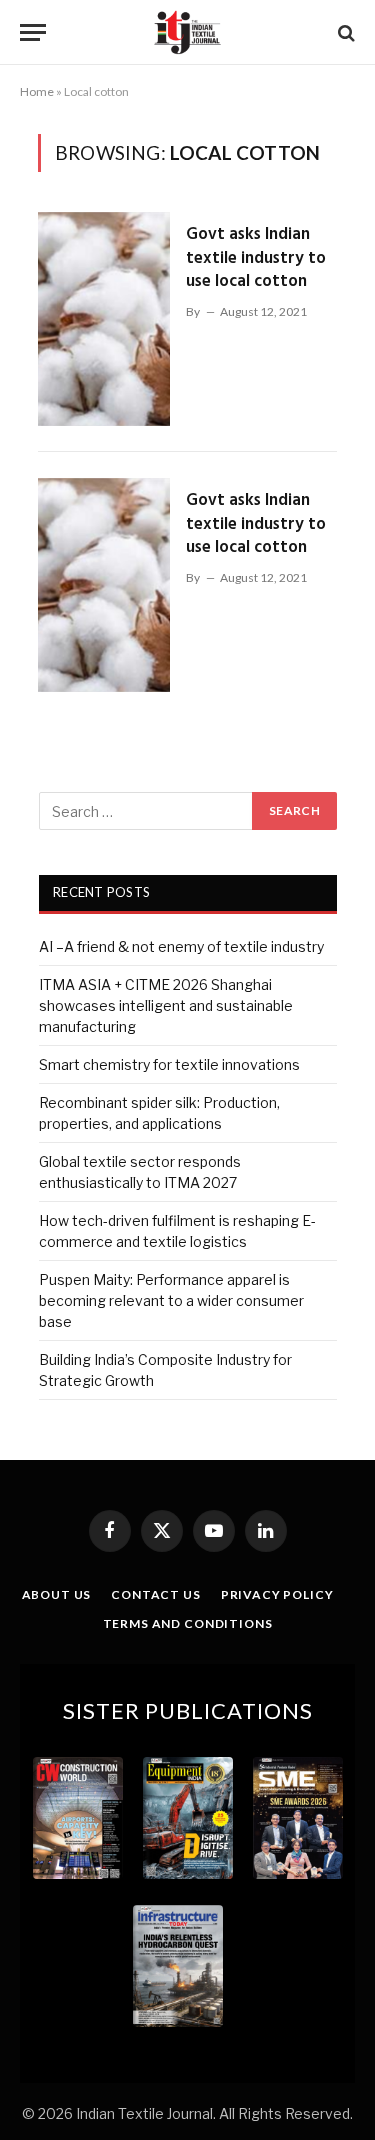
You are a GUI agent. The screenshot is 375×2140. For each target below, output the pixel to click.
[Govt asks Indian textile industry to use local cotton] (104, 319)
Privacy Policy (277, 1594)
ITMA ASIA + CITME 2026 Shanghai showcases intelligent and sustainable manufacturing (166, 1005)
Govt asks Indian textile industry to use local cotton (256, 258)
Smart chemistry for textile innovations (169, 1064)
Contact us (155, 1594)
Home (37, 91)
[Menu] (33, 32)
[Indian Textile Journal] (187, 32)
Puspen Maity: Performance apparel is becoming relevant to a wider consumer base (171, 1300)
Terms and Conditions (188, 1623)
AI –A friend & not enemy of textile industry (181, 946)
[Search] (344, 32)
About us (57, 1594)
